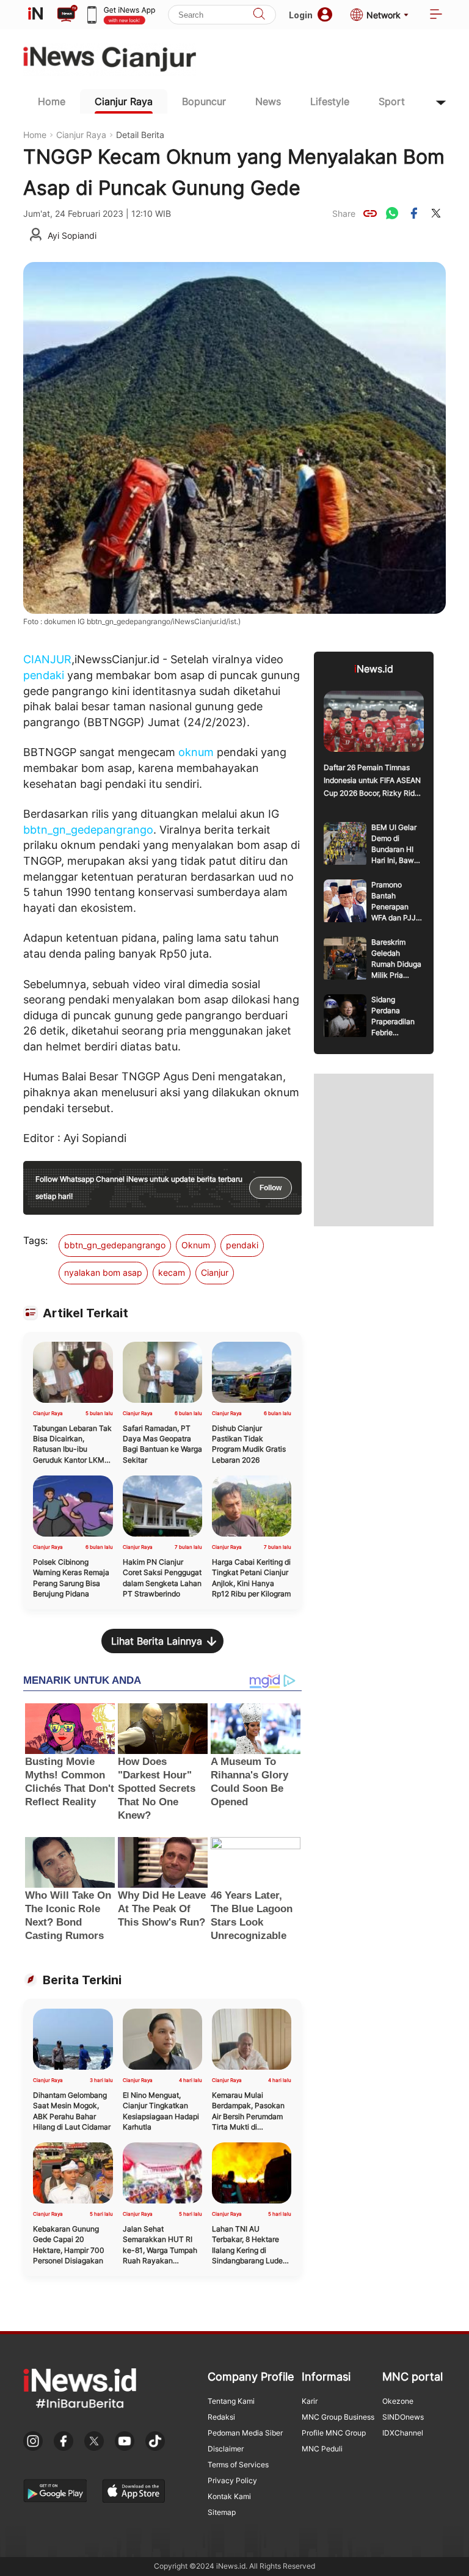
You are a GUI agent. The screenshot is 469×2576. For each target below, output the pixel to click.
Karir (310, 2401)
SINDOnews (403, 2417)
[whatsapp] (392, 213)
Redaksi (221, 2417)
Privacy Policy (232, 2480)
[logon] (35, 15)
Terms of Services (238, 2465)
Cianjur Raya (124, 101)
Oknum (196, 1245)
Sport (392, 101)
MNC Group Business (338, 2417)
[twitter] (436, 213)
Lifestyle (330, 101)
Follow (271, 1188)
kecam (172, 1272)
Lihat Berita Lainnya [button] (157, 1641)
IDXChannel (403, 2433)
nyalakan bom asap (103, 1272)
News (268, 101)
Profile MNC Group (334, 2433)
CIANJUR (47, 659)
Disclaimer (226, 2449)
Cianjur (215, 1272)
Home (52, 101)
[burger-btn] (436, 15)
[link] (370, 213)
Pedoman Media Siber (245, 2433)
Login (301, 15)
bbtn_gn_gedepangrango (88, 830)
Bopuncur (204, 101)
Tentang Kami (231, 2401)
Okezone (398, 2401)
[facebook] (414, 213)
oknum (196, 752)
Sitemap (222, 2512)
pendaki (44, 675)
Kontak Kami (229, 2496)
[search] (259, 15)
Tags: (35, 1240)
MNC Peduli (322, 2449)
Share (344, 213)
